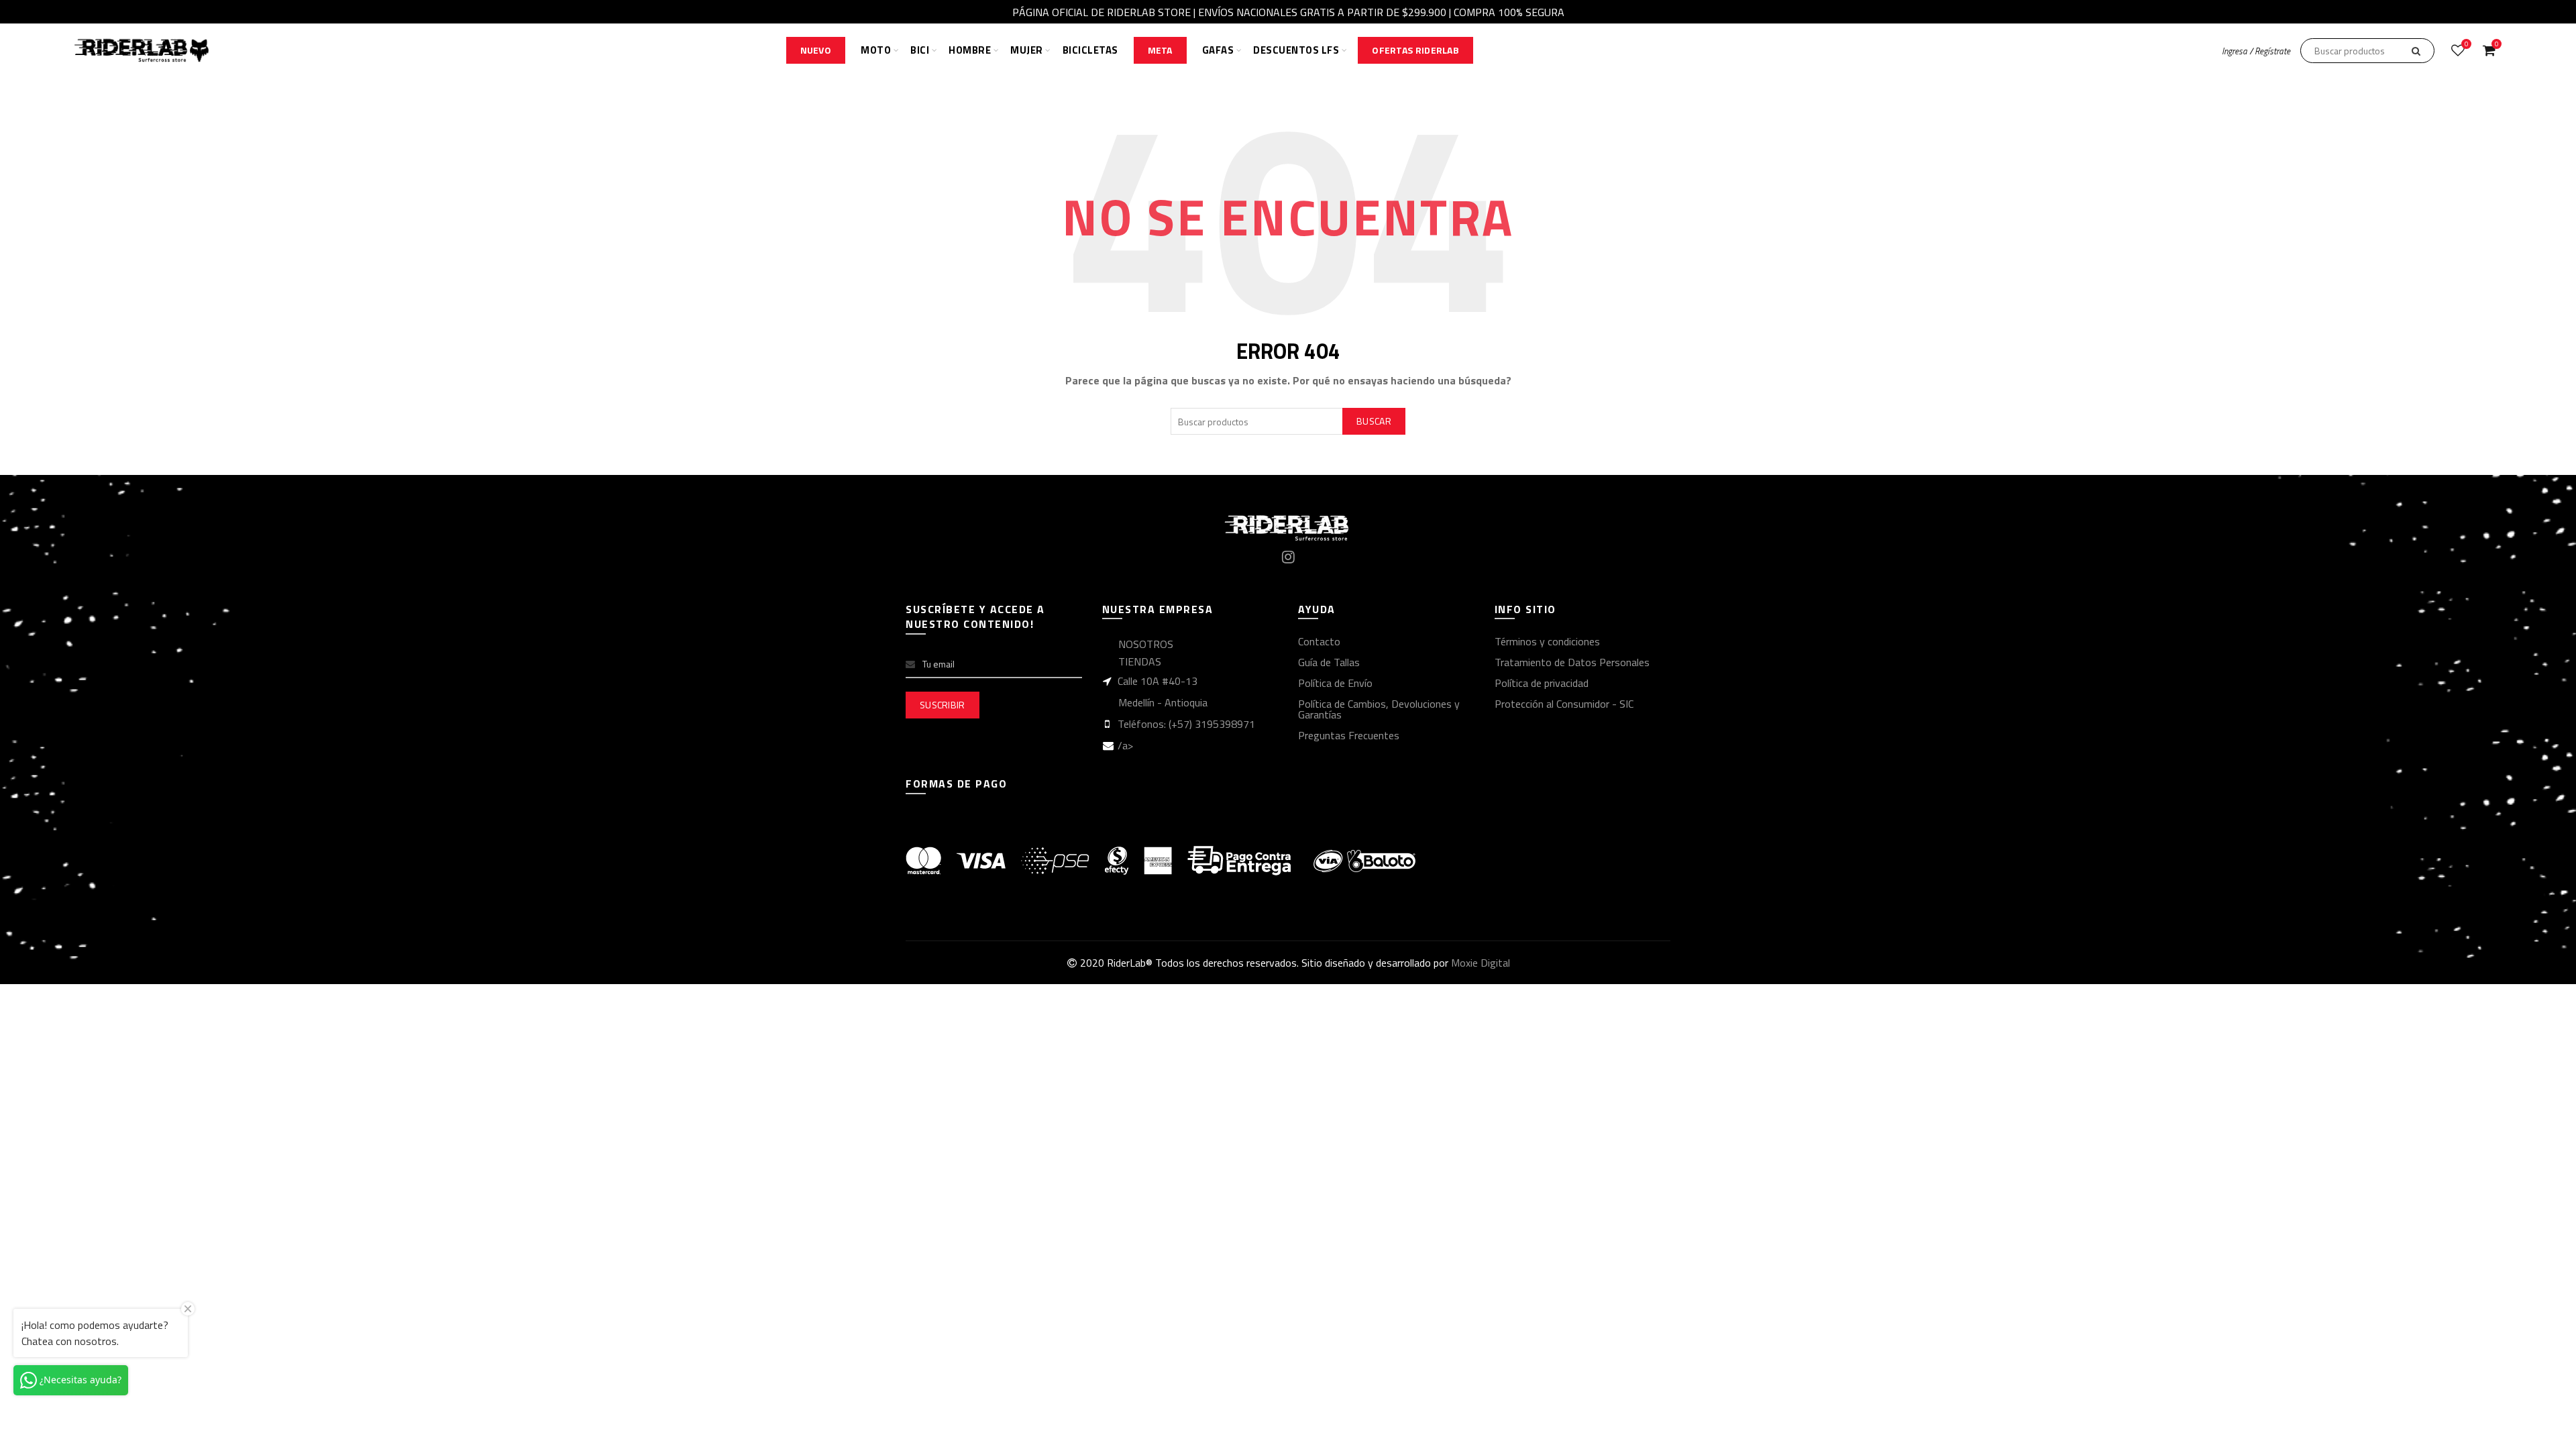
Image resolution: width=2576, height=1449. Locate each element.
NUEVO (816, 50)
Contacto (1319, 641)
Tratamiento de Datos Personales (1572, 662)
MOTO (876, 50)
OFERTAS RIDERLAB (1415, 50)
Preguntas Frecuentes (1349, 735)
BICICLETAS (1090, 50)
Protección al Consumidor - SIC (1564, 704)
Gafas (1218, 50)
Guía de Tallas (1329, 662)
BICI (920, 50)
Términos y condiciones (1547, 641)
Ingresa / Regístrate (2256, 51)
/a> (1125, 745)
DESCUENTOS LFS (1296, 50)
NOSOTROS (1146, 644)
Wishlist (2466, 45)
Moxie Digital (1481, 963)
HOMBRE (970, 50)
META (1160, 50)
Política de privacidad (1542, 683)
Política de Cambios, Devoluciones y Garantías (1379, 709)
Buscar (1374, 421)
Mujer (1027, 50)
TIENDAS (1140, 661)
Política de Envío (1335, 683)
